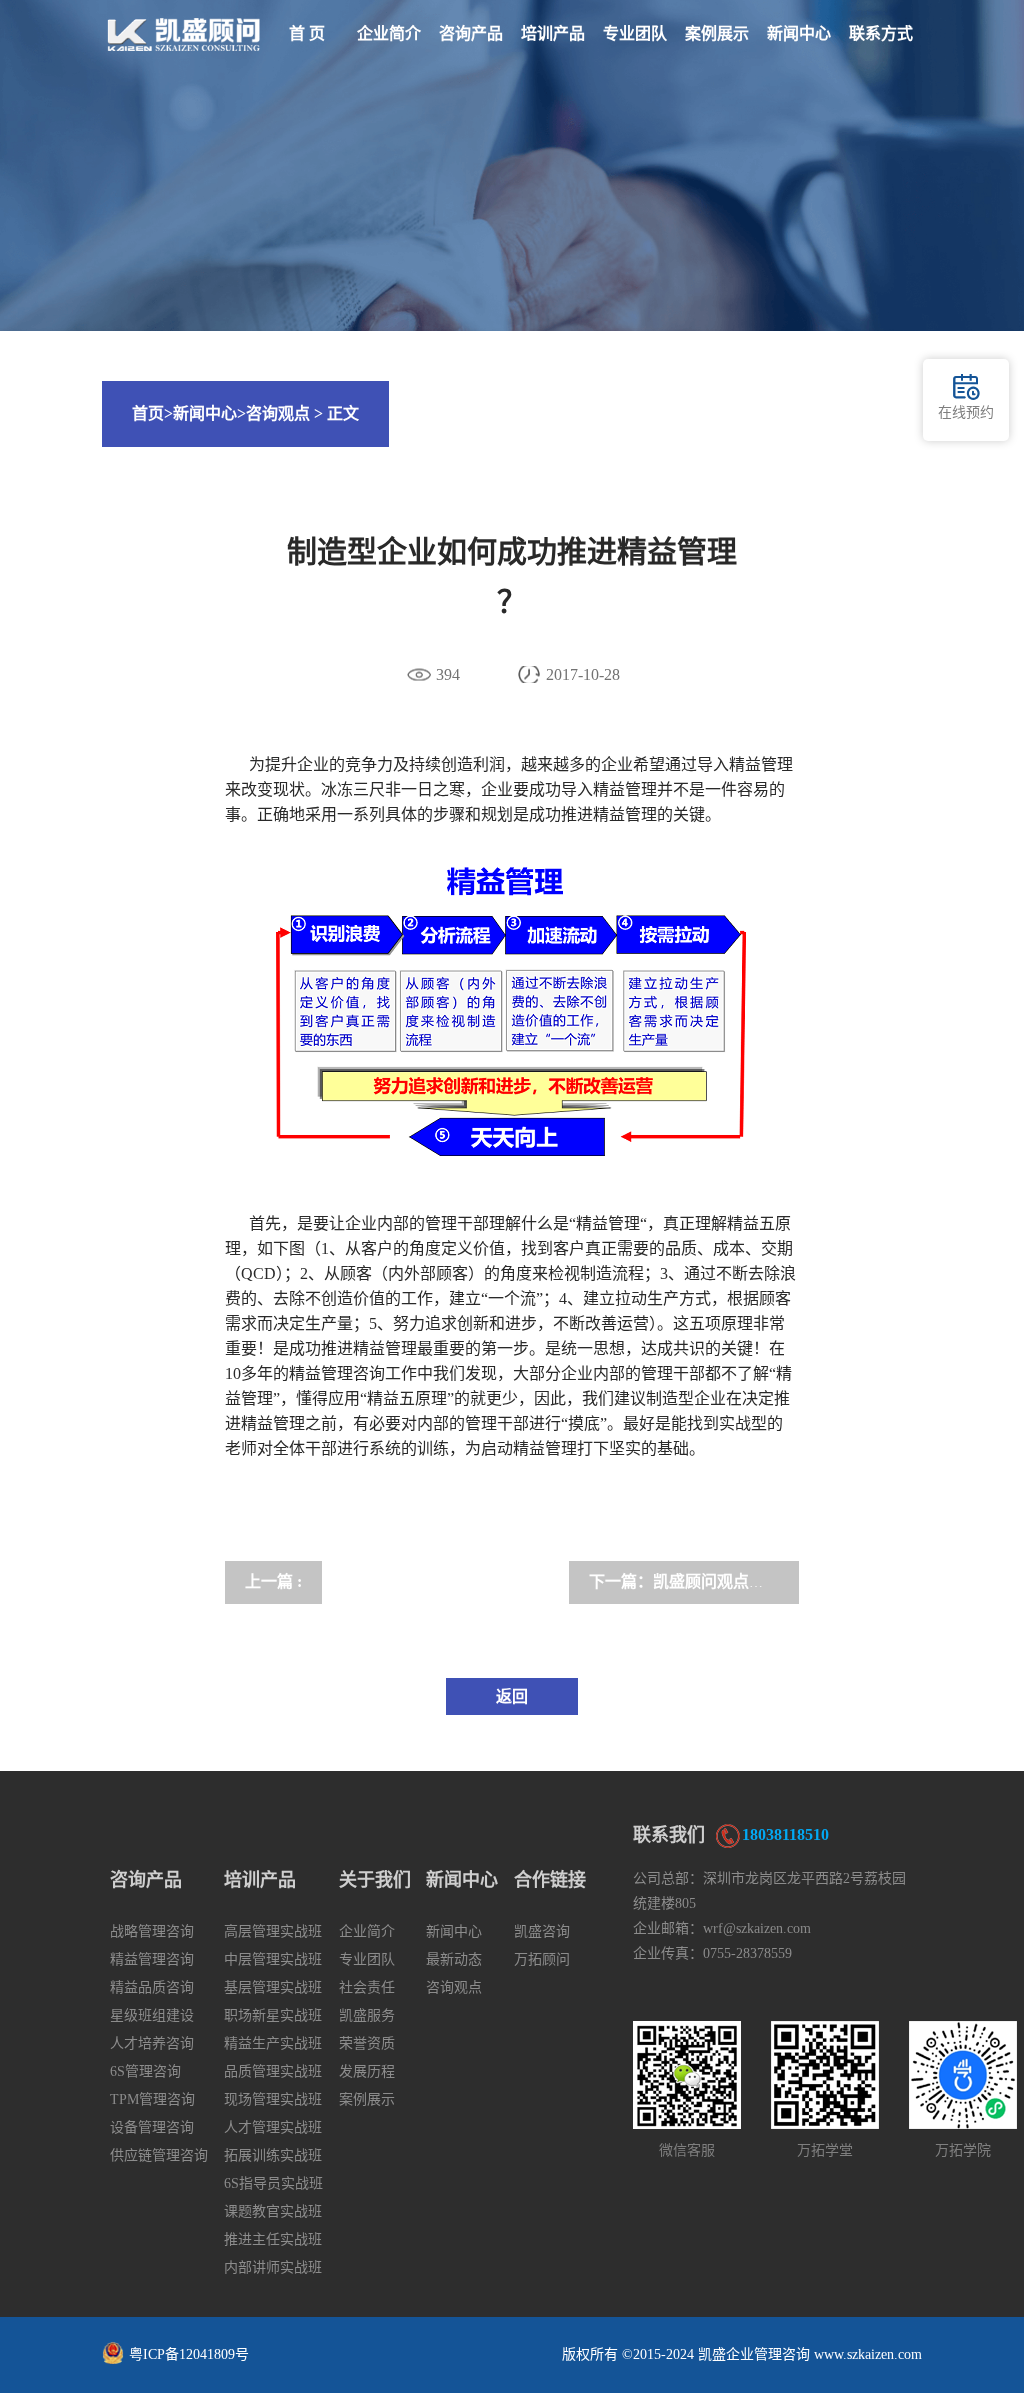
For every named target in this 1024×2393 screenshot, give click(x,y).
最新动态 (454, 1959)
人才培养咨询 (152, 2043)
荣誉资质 (367, 2043)
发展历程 (367, 2071)
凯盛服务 (367, 2015)
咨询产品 (471, 33)
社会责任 (367, 1987)
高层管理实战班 (273, 1931)
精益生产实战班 (273, 2043)
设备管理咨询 (152, 2127)
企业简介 (389, 33)
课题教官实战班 (273, 2211)
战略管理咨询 (152, 1931)
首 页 (307, 33)
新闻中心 (799, 33)
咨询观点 (278, 413)
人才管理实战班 (273, 2127)
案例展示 (717, 33)
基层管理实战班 (273, 1987)
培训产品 (553, 33)
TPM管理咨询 (152, 2099)
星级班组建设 (152, 2015)
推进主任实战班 (273, 2239)
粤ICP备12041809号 (189, 2354)
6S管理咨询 (145, 2071)
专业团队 (635, 33)
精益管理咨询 (152, 1959)
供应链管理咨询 (159, 2155)
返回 (512, 1696)
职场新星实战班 (273, 2015)
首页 (152, 413)
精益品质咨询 (152, 1987)
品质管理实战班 (273, 2071)
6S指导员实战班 (273, 2183)
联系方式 (881, 33)
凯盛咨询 (542, 1931)
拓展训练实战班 (273, 2155)
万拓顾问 (542, 1959)
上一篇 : (273, 1581)
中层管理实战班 (273, 1959)
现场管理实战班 (273, 2099)
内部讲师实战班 (273, 2267)
